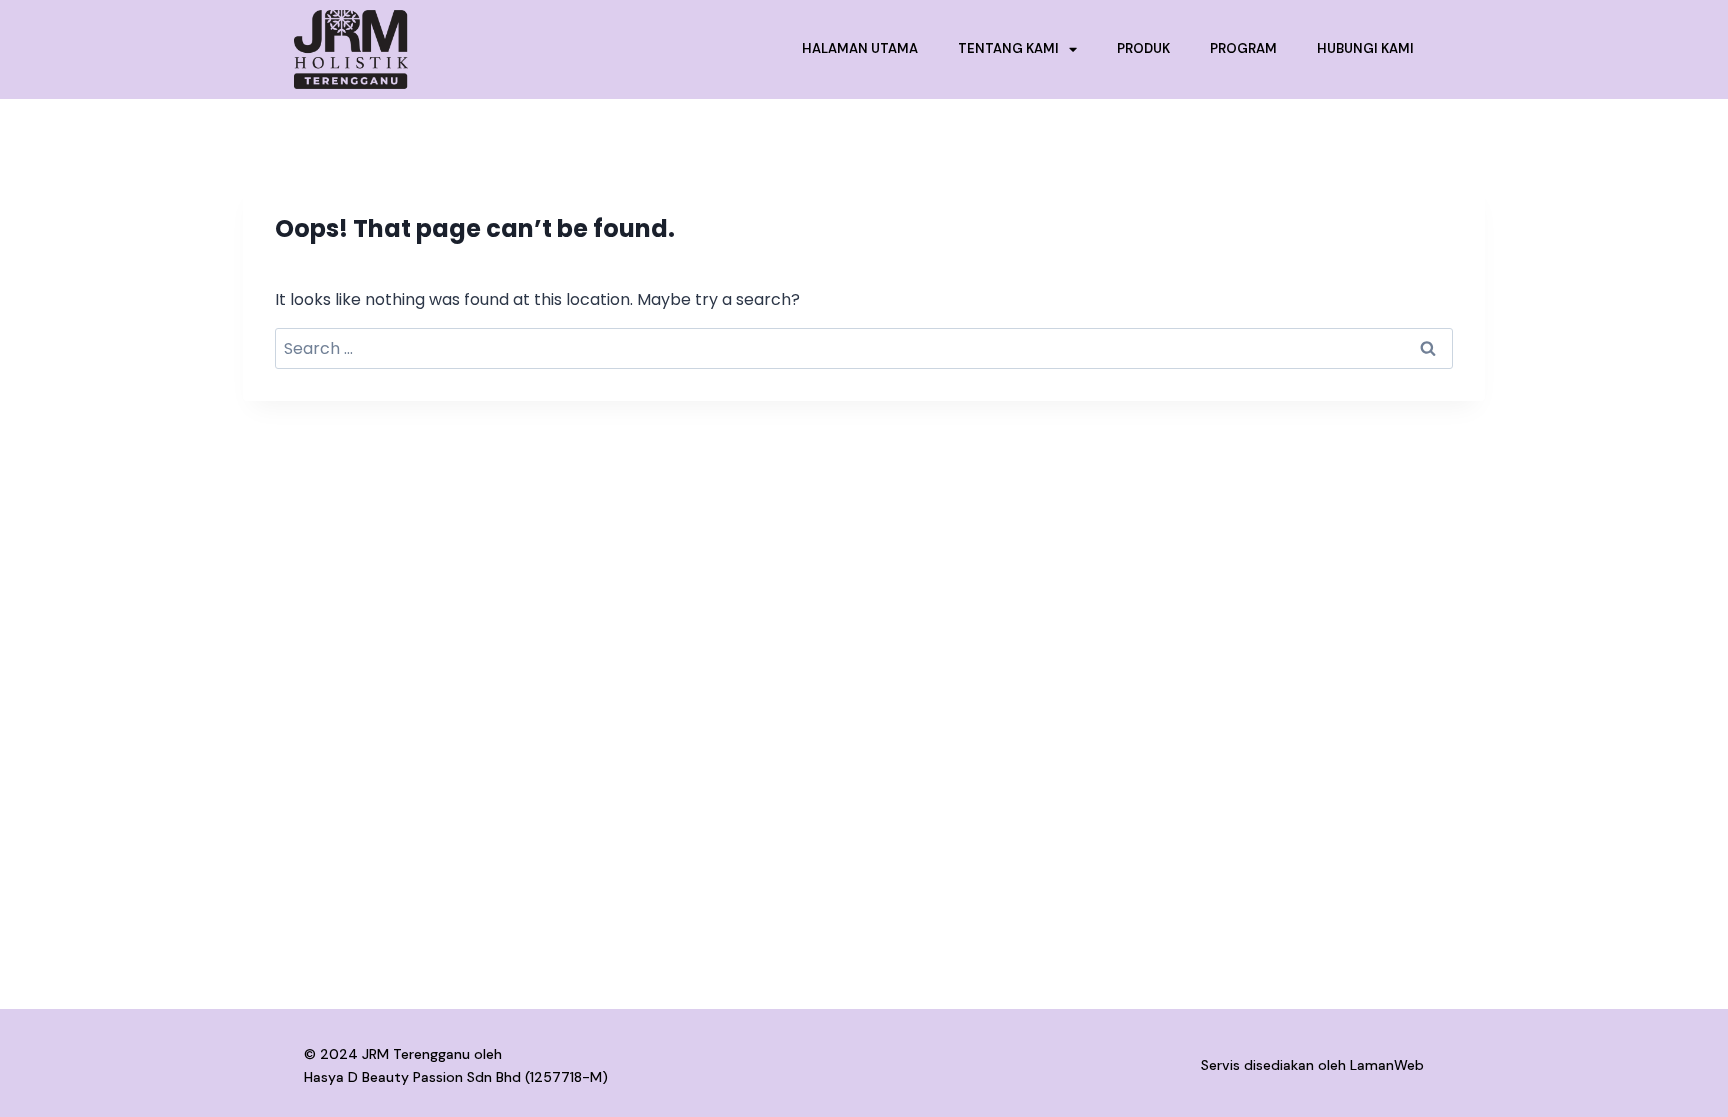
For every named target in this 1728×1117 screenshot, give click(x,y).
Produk (1143, 48)
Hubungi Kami (1365, 48)
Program (1243, 48)
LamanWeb (1387, 1065)
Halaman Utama (860, 48)
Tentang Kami (1008, 48)
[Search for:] (864, 348)
